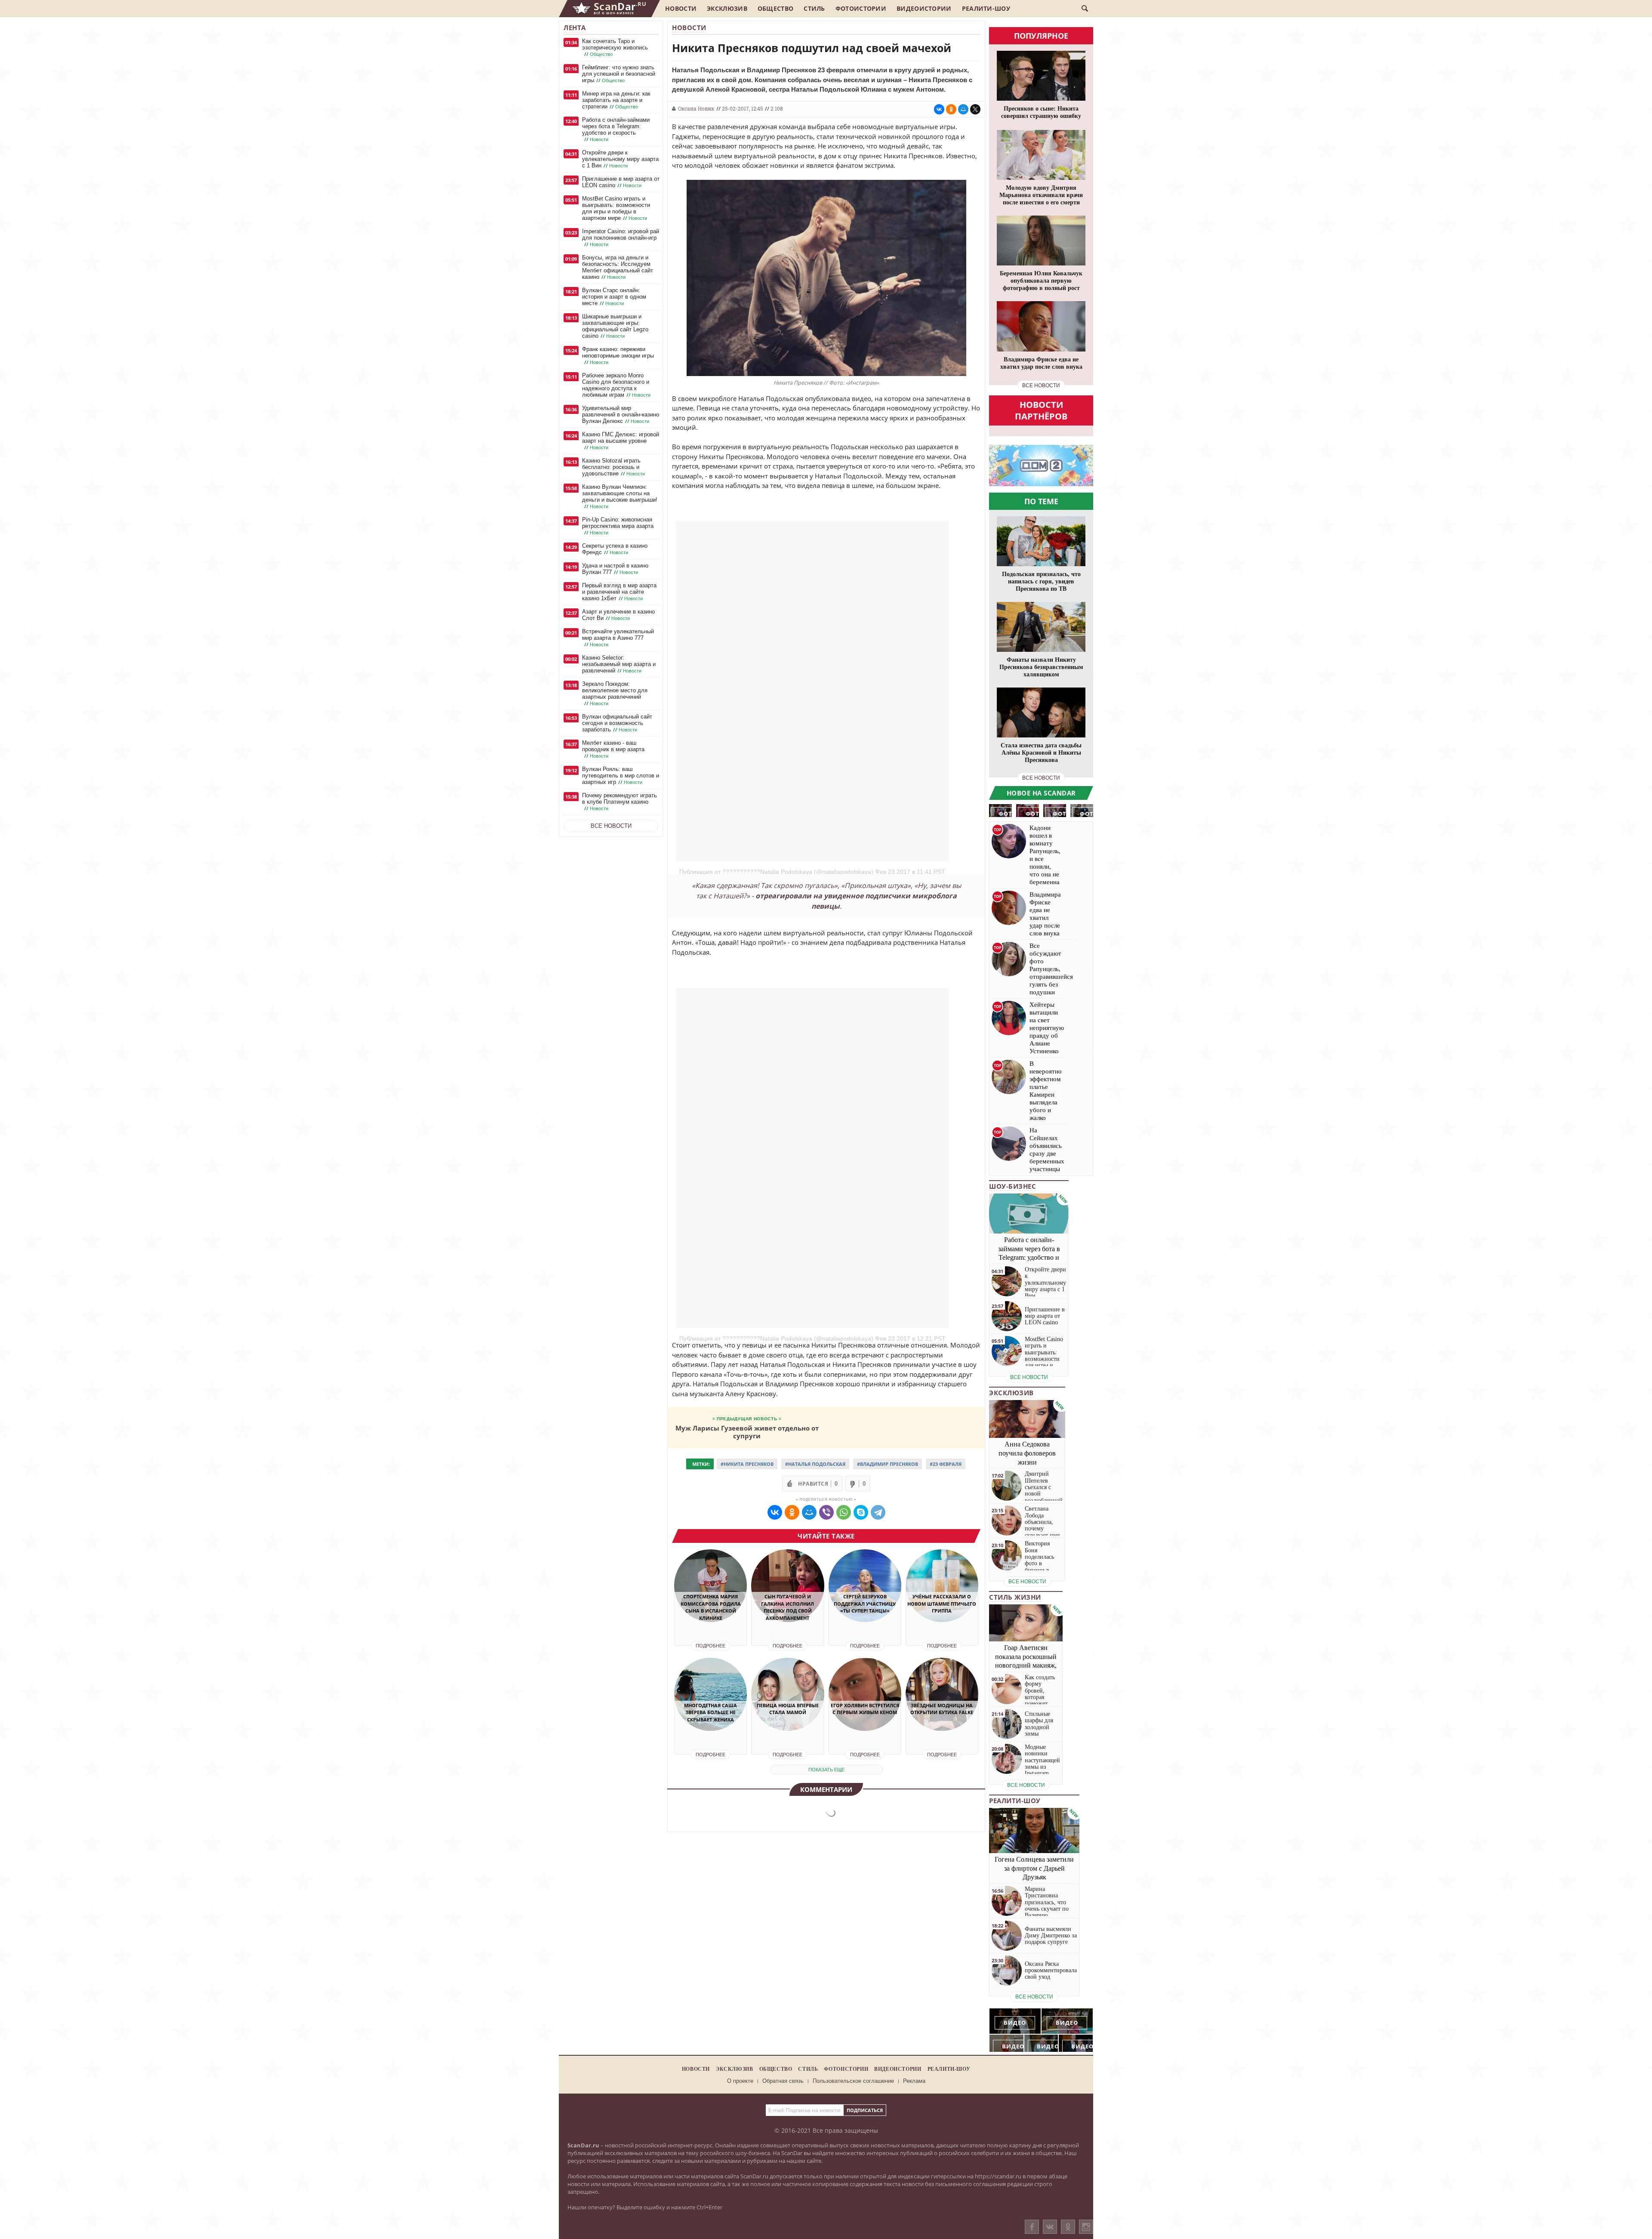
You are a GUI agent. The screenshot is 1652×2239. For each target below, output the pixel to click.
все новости (1041, 386)
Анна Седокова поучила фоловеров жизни (1027, 1453)
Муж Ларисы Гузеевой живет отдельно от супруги (747, 1432)
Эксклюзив (727, 8)
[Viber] (826, 1512)
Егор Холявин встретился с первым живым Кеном (865, 1709)
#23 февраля (946, 1464)
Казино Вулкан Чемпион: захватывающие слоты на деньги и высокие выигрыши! (620, 497)
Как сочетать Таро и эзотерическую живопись (615, 48)
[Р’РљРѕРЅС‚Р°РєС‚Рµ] (939, 109)
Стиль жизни (1015, 1597)
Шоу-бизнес (1012, 1186)
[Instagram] (1086, 2235)
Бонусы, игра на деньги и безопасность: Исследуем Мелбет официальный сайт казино (618, 267)
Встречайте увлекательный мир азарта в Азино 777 (618, 638)
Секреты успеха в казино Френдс (615, 549)
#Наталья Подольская (815, 1464)
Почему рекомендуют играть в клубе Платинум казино (619, 802)
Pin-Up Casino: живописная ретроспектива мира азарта (618, 526)
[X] (975, 109)
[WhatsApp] (844, 1512)
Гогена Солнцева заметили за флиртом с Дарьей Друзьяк (1034, 1868)
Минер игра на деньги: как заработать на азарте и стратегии (616, 100)
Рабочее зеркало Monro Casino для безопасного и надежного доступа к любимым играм (616, 385)
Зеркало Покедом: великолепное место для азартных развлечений (615, 694)
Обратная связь (783, 2081)
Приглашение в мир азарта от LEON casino (621, 182)
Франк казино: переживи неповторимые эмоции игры (618, 356)
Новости (681, 8)
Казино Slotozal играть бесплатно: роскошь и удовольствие (613, 467)
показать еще (826, 1770)
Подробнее (710, 1646)
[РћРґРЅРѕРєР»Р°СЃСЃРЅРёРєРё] (951, 109)
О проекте (740, 2081)
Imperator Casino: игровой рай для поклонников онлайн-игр (621, 238)
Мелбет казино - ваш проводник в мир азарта (613, 749)
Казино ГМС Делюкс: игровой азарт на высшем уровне (621, 441)
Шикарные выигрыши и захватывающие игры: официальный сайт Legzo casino (615, 326)
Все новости (611, 826)
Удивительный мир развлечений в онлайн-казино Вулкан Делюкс (621, 415)
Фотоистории (861, 8)
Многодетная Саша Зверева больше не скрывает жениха (710, 1712)
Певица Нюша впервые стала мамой (788, 1709)
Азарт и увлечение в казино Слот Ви (618, 615)
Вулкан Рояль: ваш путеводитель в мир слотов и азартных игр (621, 776)
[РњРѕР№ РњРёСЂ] (963, 109)
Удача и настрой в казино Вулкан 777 (615, 569)
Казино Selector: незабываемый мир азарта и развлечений (619, 664)
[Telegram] (878, 1512)
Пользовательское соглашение (853, 2081)
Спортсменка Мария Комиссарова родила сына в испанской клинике (711, 1607)
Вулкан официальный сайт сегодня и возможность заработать (617, 723)
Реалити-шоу (986, 8)
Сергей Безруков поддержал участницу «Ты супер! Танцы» (865, 1604)
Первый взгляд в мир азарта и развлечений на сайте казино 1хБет (619, 592)
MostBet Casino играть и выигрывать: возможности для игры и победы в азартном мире (616, 208)
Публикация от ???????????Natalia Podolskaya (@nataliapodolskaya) (776, 872)
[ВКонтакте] (1050, 2227)
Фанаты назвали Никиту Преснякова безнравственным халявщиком (1041, 667)
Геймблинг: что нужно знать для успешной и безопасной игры (619, 74)
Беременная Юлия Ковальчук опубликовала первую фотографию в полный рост (1041, 281)
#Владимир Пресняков (888, 1464)
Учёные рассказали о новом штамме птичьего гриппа (942, 1604)
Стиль (814, 8)
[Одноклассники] (1068, 2227)
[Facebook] (1032, 2227)
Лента (575, 28)
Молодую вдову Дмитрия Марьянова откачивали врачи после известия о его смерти (1041, 195)
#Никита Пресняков (747, 1464)
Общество (775, 8)
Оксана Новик (696, 108)
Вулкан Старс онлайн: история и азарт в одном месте (614, 297)
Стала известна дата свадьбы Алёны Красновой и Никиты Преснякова (1041, 753)
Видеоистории (924, 8)
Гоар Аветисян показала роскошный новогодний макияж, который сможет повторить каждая (1026, 1665)
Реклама (914, 2081)
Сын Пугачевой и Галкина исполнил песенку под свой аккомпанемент (787, 1607)
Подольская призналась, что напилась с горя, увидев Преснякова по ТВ (1041, 581)
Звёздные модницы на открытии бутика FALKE (942, 1709)
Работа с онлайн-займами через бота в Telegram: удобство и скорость (616, 130)
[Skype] (861, 1512)
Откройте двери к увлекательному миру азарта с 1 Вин (620, 159)
